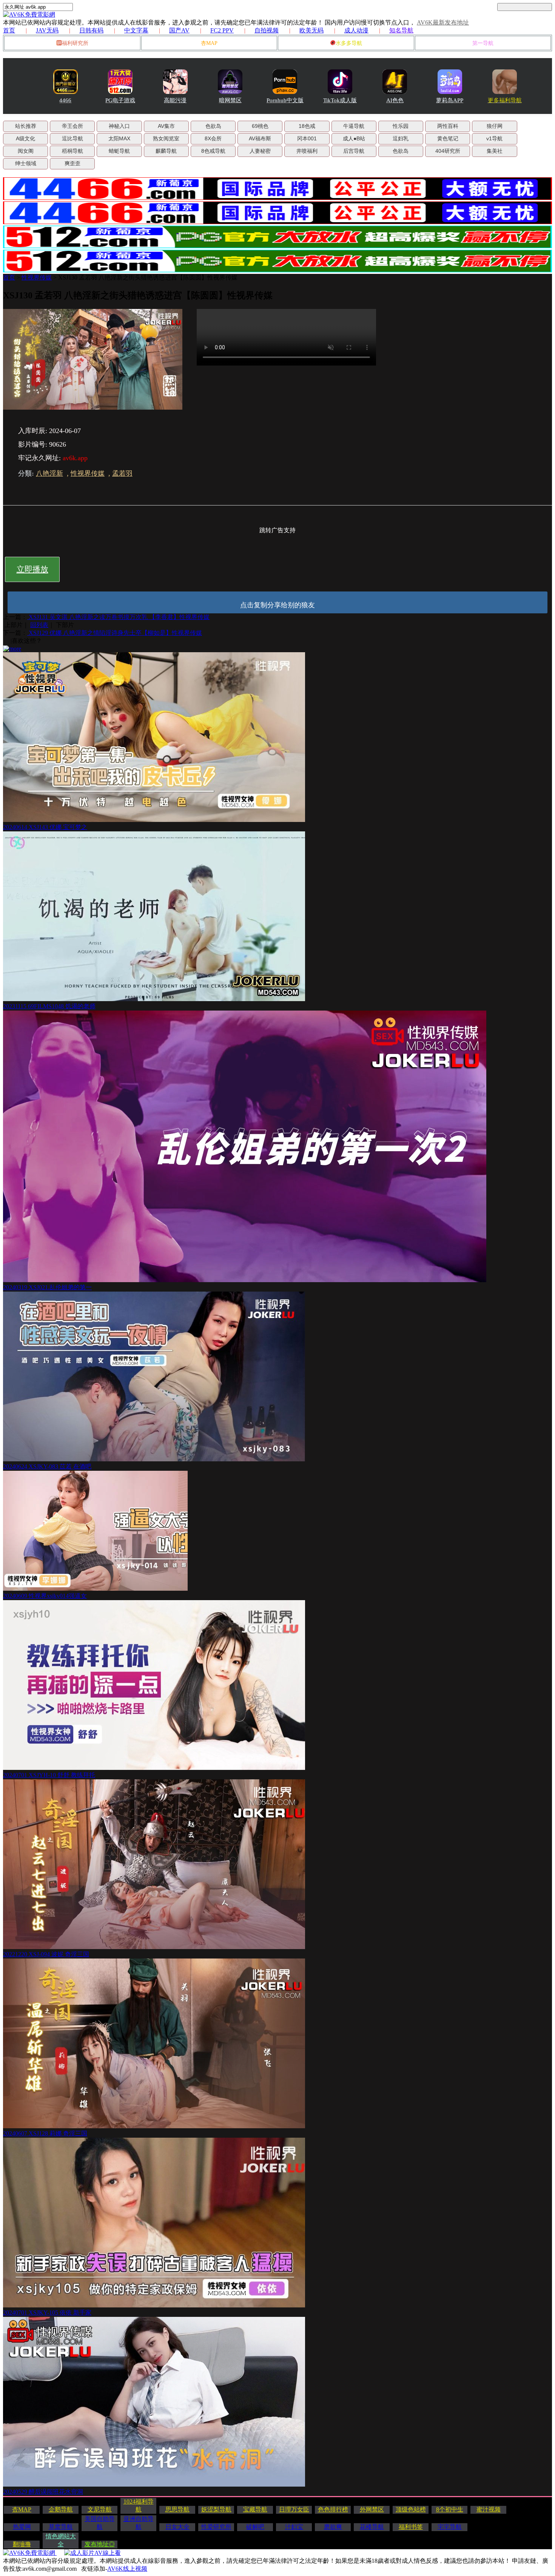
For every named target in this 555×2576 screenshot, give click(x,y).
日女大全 (177, 2527)
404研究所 (448, 151)
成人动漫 (356, 30)
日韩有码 (91, 30)
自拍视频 (267, 30)
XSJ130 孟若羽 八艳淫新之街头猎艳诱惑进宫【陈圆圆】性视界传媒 (148, 277)
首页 (9, 30)
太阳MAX (119, 138)
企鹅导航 (61, 2509)
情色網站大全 (61, 2540)
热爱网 (22, 2527)
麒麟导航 (166, 151)
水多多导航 (349, 43)
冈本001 (307, 138)
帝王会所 (72, 126)
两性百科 (448, 126)
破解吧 (255, 2527)
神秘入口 (119, 126)
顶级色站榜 (411, 2509)
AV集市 (166, 126)
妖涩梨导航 (216, 2509)
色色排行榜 (333, 2509)
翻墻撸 (22, 2544)
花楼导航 (372, 2527)
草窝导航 (61, 2527)
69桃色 (260, 126)
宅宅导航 (450, 2527)
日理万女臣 (294, 2509)
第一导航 (483, 43)
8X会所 (213, 138)
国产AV (179, 30)
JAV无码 (47, 30)
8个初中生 (450, 2509)
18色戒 (307, 126)
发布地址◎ (100, 2544)
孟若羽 (122, 473)
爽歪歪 (72, 163)
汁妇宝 (294, 2527)
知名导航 (401, 30)
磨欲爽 (333, 2527)
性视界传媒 (37, 277)
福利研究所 (75, 43)
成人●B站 (354, 138)
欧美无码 (311, 30)
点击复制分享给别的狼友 (277, 605)
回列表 (39, 625)
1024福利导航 (139, 2505)
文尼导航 (100, 2509)
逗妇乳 (401, 138)
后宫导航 (354, 151)
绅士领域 (26, 163)
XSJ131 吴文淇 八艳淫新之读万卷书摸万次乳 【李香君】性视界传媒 (118, 617)
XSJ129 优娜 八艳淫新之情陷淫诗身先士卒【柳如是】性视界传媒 (115, 633)
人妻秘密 (260, 151)
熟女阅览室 (166, 138)
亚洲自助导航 (139, 2523)
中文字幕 (136, 30)
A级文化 (25, 138)
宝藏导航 (255, 2509)
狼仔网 (495, 126)
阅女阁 (26, 151)
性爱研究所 (216, 2527)
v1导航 (494, 138)
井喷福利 (307, 151)
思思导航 (177, 2509)
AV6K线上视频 (127, 2569)
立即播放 (32, 569)
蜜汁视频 (489, 2509)
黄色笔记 (448, 138)
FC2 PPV (222, 30)
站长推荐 (26, 126)
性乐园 (401, 126)
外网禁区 (372, 2509)
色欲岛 (213, 126)
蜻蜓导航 (119, 151)
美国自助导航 (100, 2523)
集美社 (495, 151)
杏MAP (209, 43)
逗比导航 (72, 138)
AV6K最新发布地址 (443, 22)
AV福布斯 (260, 138)
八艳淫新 (49, 473)
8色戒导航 (213, 151)
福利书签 (411, 2527)
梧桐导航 (72, 151)
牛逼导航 (354, 126)
